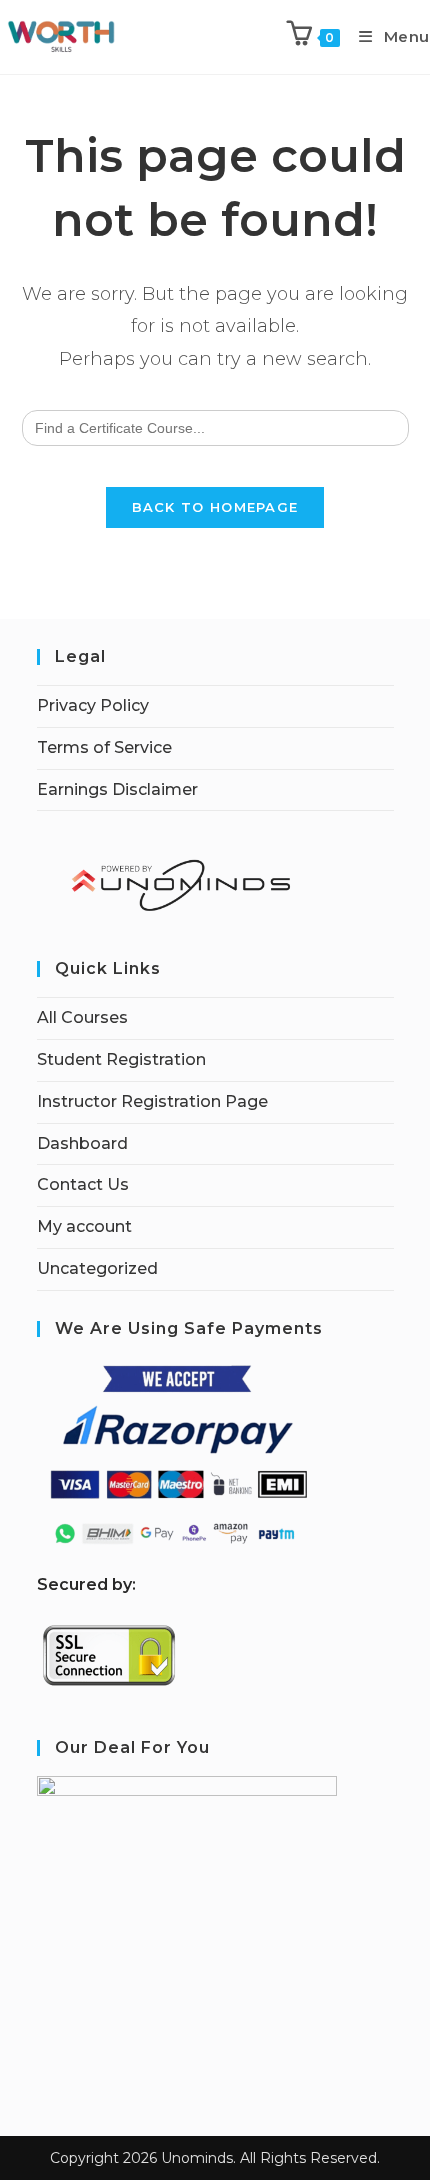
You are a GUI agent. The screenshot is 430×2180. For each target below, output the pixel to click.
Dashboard (82, 1143)
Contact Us (83, 1184)
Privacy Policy (93, 705)
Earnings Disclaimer (117, 789)
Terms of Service (104, 747)
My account (84, 1226)
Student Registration (121, 1059)
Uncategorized (97, 1268)
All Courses (82, 1017)
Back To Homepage (215, 507)
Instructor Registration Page (152, 1101)
